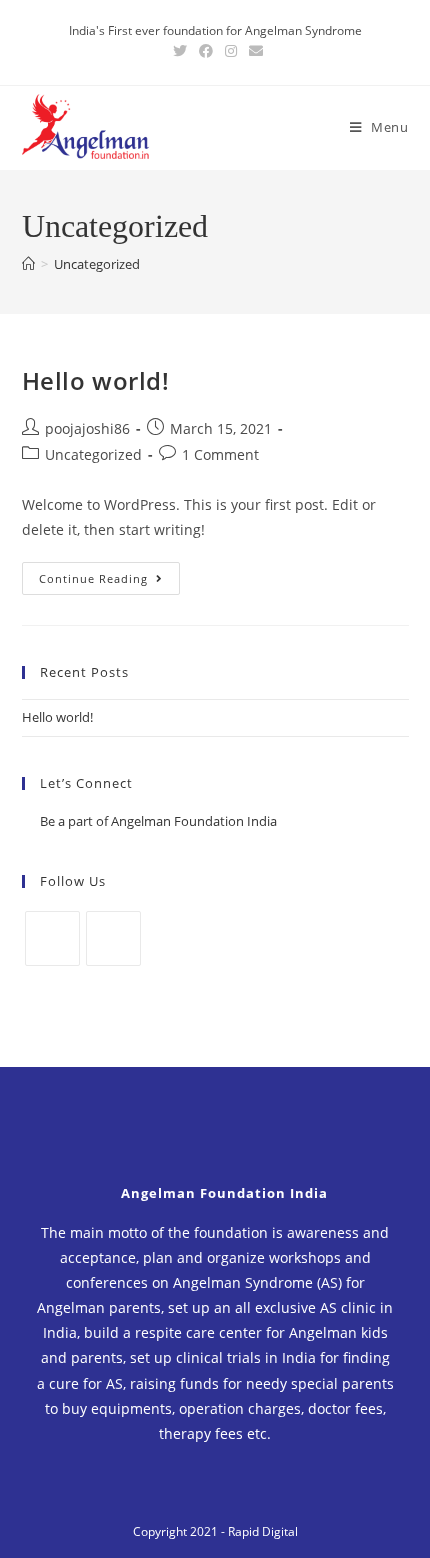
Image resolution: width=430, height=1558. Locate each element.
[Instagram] (113, 938)
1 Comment (220, 454)
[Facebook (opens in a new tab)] (206, 51)
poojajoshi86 (87, 428)
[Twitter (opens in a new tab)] (180, 51)
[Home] (28, 264)
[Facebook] (52, 938)
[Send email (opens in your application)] (253, 51)
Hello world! (96, 380)
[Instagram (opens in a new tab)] (231, 51)
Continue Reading (93, 578)
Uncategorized (93, 454)
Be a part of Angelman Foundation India (158, 821)
